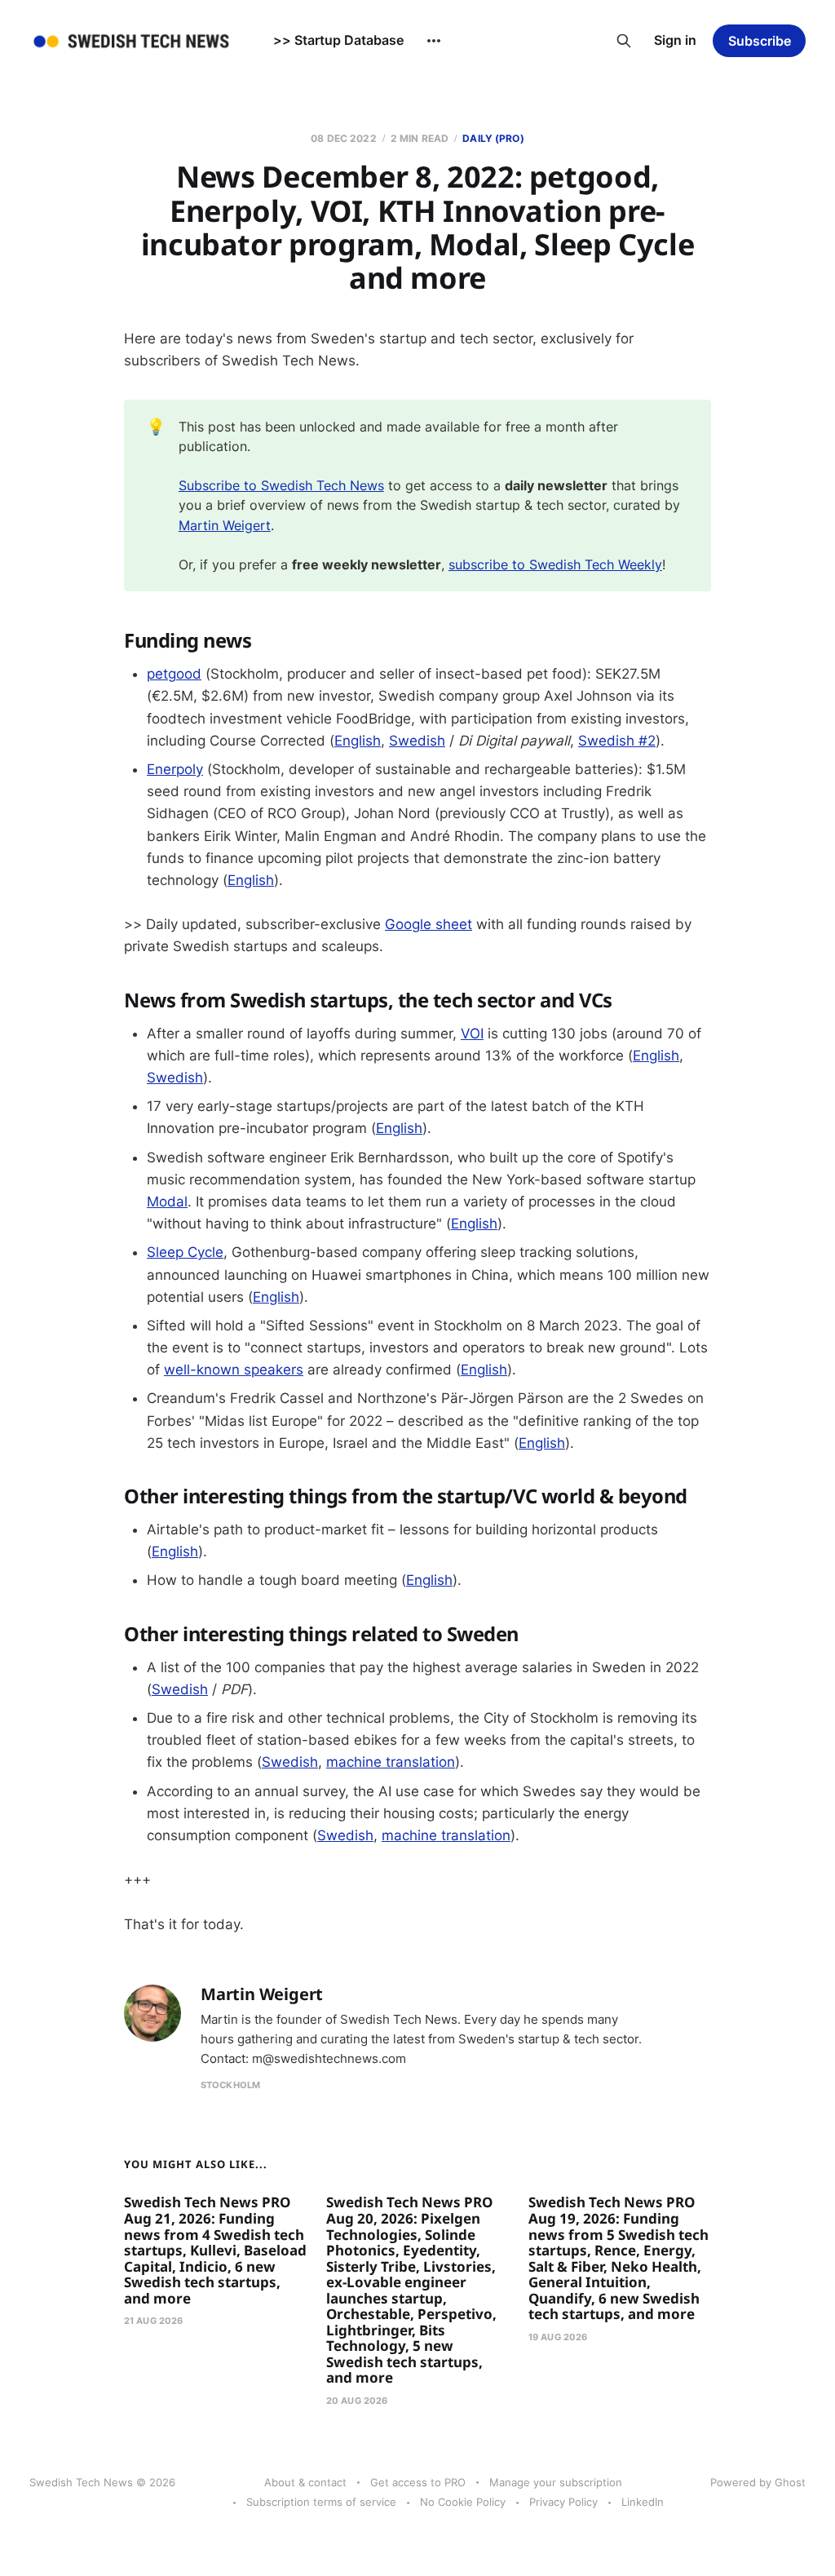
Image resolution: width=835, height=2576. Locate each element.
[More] (434, 41)
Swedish (417, 741)
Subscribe (760, 41)
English (358, 741)
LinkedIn (643, 2502)
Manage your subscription (556, 2482)
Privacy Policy (563, 2502)
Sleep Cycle (185, 1252)
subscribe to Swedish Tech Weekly (555, 564)
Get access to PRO (418, 2482)
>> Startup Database (338, 40)
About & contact (305, 2482)
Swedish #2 (617, 741)
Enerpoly (175, 769)
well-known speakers (234, 1370)
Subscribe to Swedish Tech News (281, 485)
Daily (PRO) (493, 138)
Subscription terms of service (321, 2502)
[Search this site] (624, 41)
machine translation (391, 1762)
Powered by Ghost (758, 2482)
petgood (174, 674)
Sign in (675, 40)
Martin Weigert (225, 525)
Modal (167, 1202)
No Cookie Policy (463, 2502)
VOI (472, 1033)
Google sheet (429, 924)
